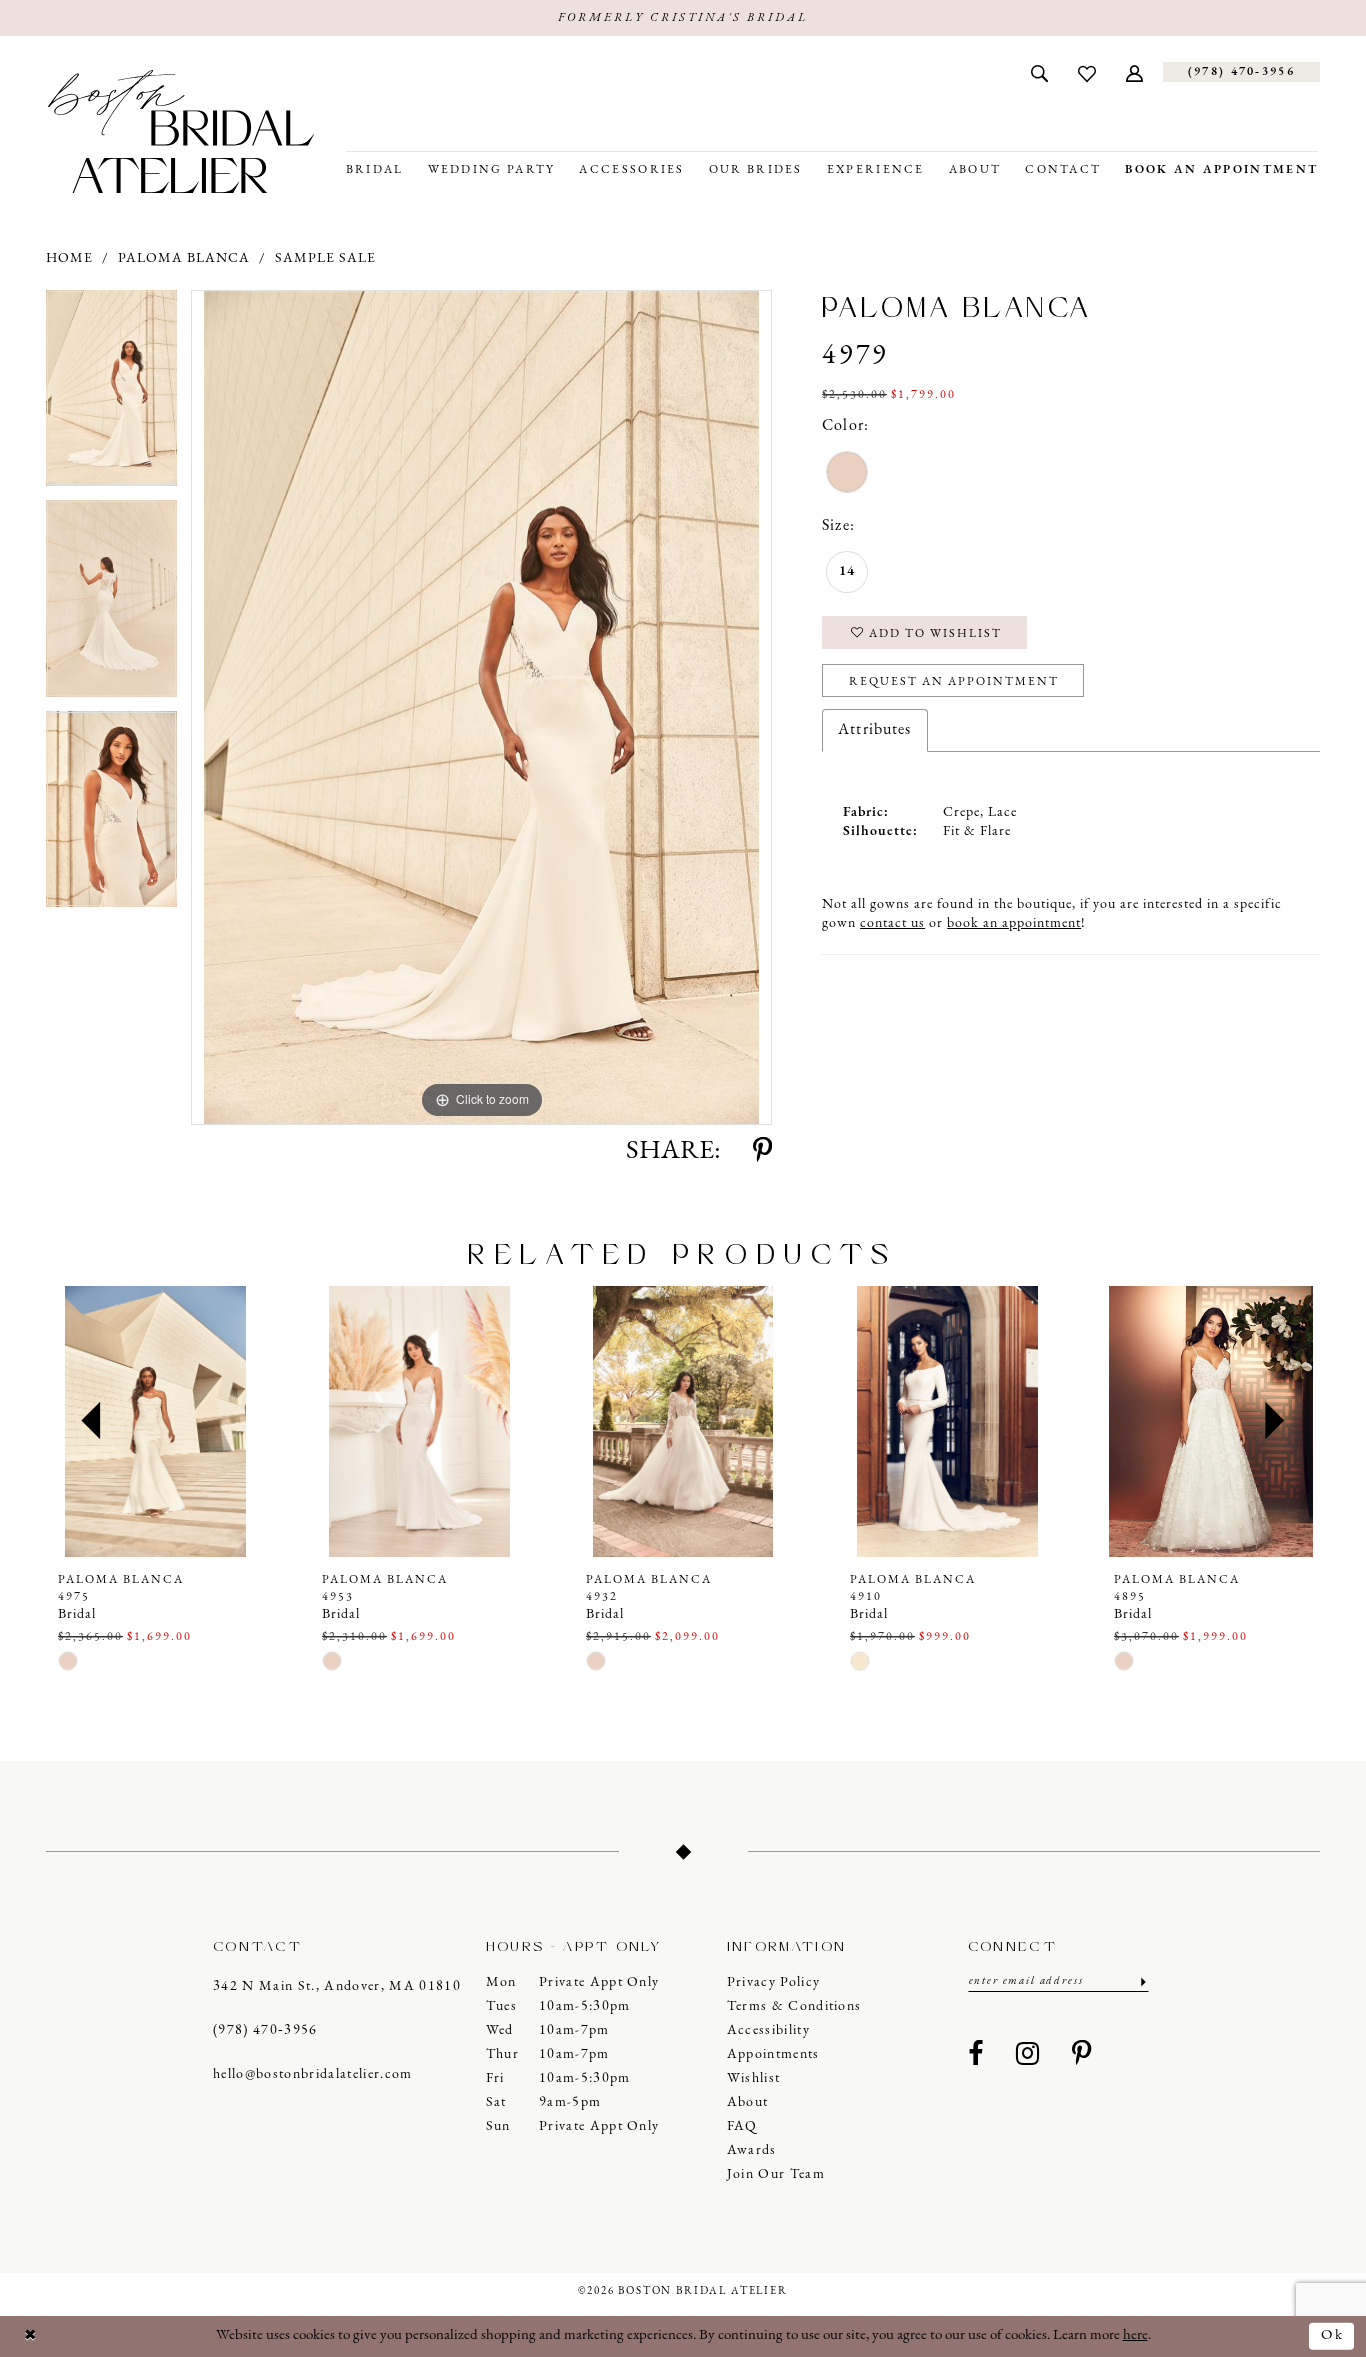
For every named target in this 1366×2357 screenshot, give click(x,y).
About (748, 2102)
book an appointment (1014, 923)
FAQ (742, 2126)
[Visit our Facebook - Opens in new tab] (976, 2055)
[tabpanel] (111, 395)
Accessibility (768, 2030)
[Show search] (1039, 72)
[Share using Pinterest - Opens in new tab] (762, 1152)
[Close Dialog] (31, 2336)
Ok (1332, 2335)
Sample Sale (325, 258)
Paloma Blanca (184, 258)
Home (69, 258)
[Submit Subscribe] (1141, 1981)
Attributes (874, 730)
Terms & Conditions (794, 2006)
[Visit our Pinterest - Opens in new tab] (1082, 2055)
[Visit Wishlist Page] (1087, 72)
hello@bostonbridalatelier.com (313, 2074)
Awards (752, 2150)
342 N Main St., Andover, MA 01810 (337, 1986)
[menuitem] (1039, 72)
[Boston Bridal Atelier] (181, 131)
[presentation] (155, 1421)
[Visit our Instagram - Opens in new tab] (1028, 2055)
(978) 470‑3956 (265, 2030)
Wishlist (754, 2078)
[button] (1134, 72)
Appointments (773, 2054)
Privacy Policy (774, 1982)
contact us (892, 923)
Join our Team (776, 2174)
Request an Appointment (954, 682)
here (1135, 2335)
